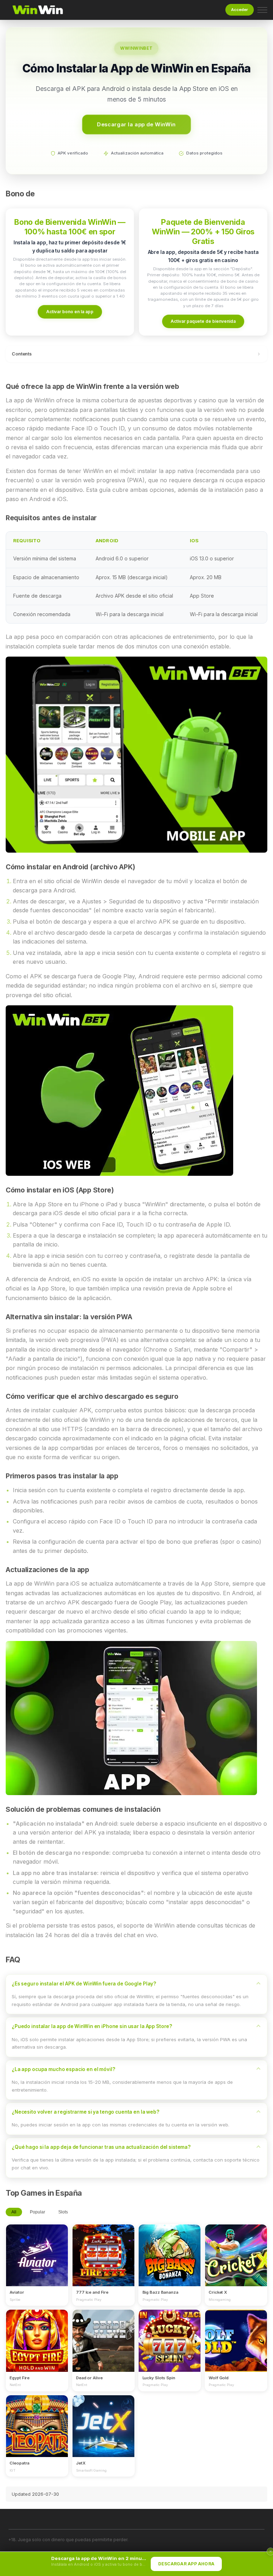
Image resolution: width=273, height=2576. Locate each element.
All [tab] (14, 2212)
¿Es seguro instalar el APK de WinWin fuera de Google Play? (84, 1984)
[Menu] (262, 10)
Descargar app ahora (186, 2564)
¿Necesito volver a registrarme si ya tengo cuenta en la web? (85, 2112)
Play (37, 2249)
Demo (37, 2262)
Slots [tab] (63, 2212)
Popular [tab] (38, 2212)
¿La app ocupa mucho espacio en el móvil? (63, 2069)
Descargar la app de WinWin (137, 124)
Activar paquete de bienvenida (203, 321)
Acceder (240, 10)
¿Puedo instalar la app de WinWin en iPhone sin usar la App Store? (92, 2026)
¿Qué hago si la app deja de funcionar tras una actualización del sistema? (101, 2147)
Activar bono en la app (70, 312)
